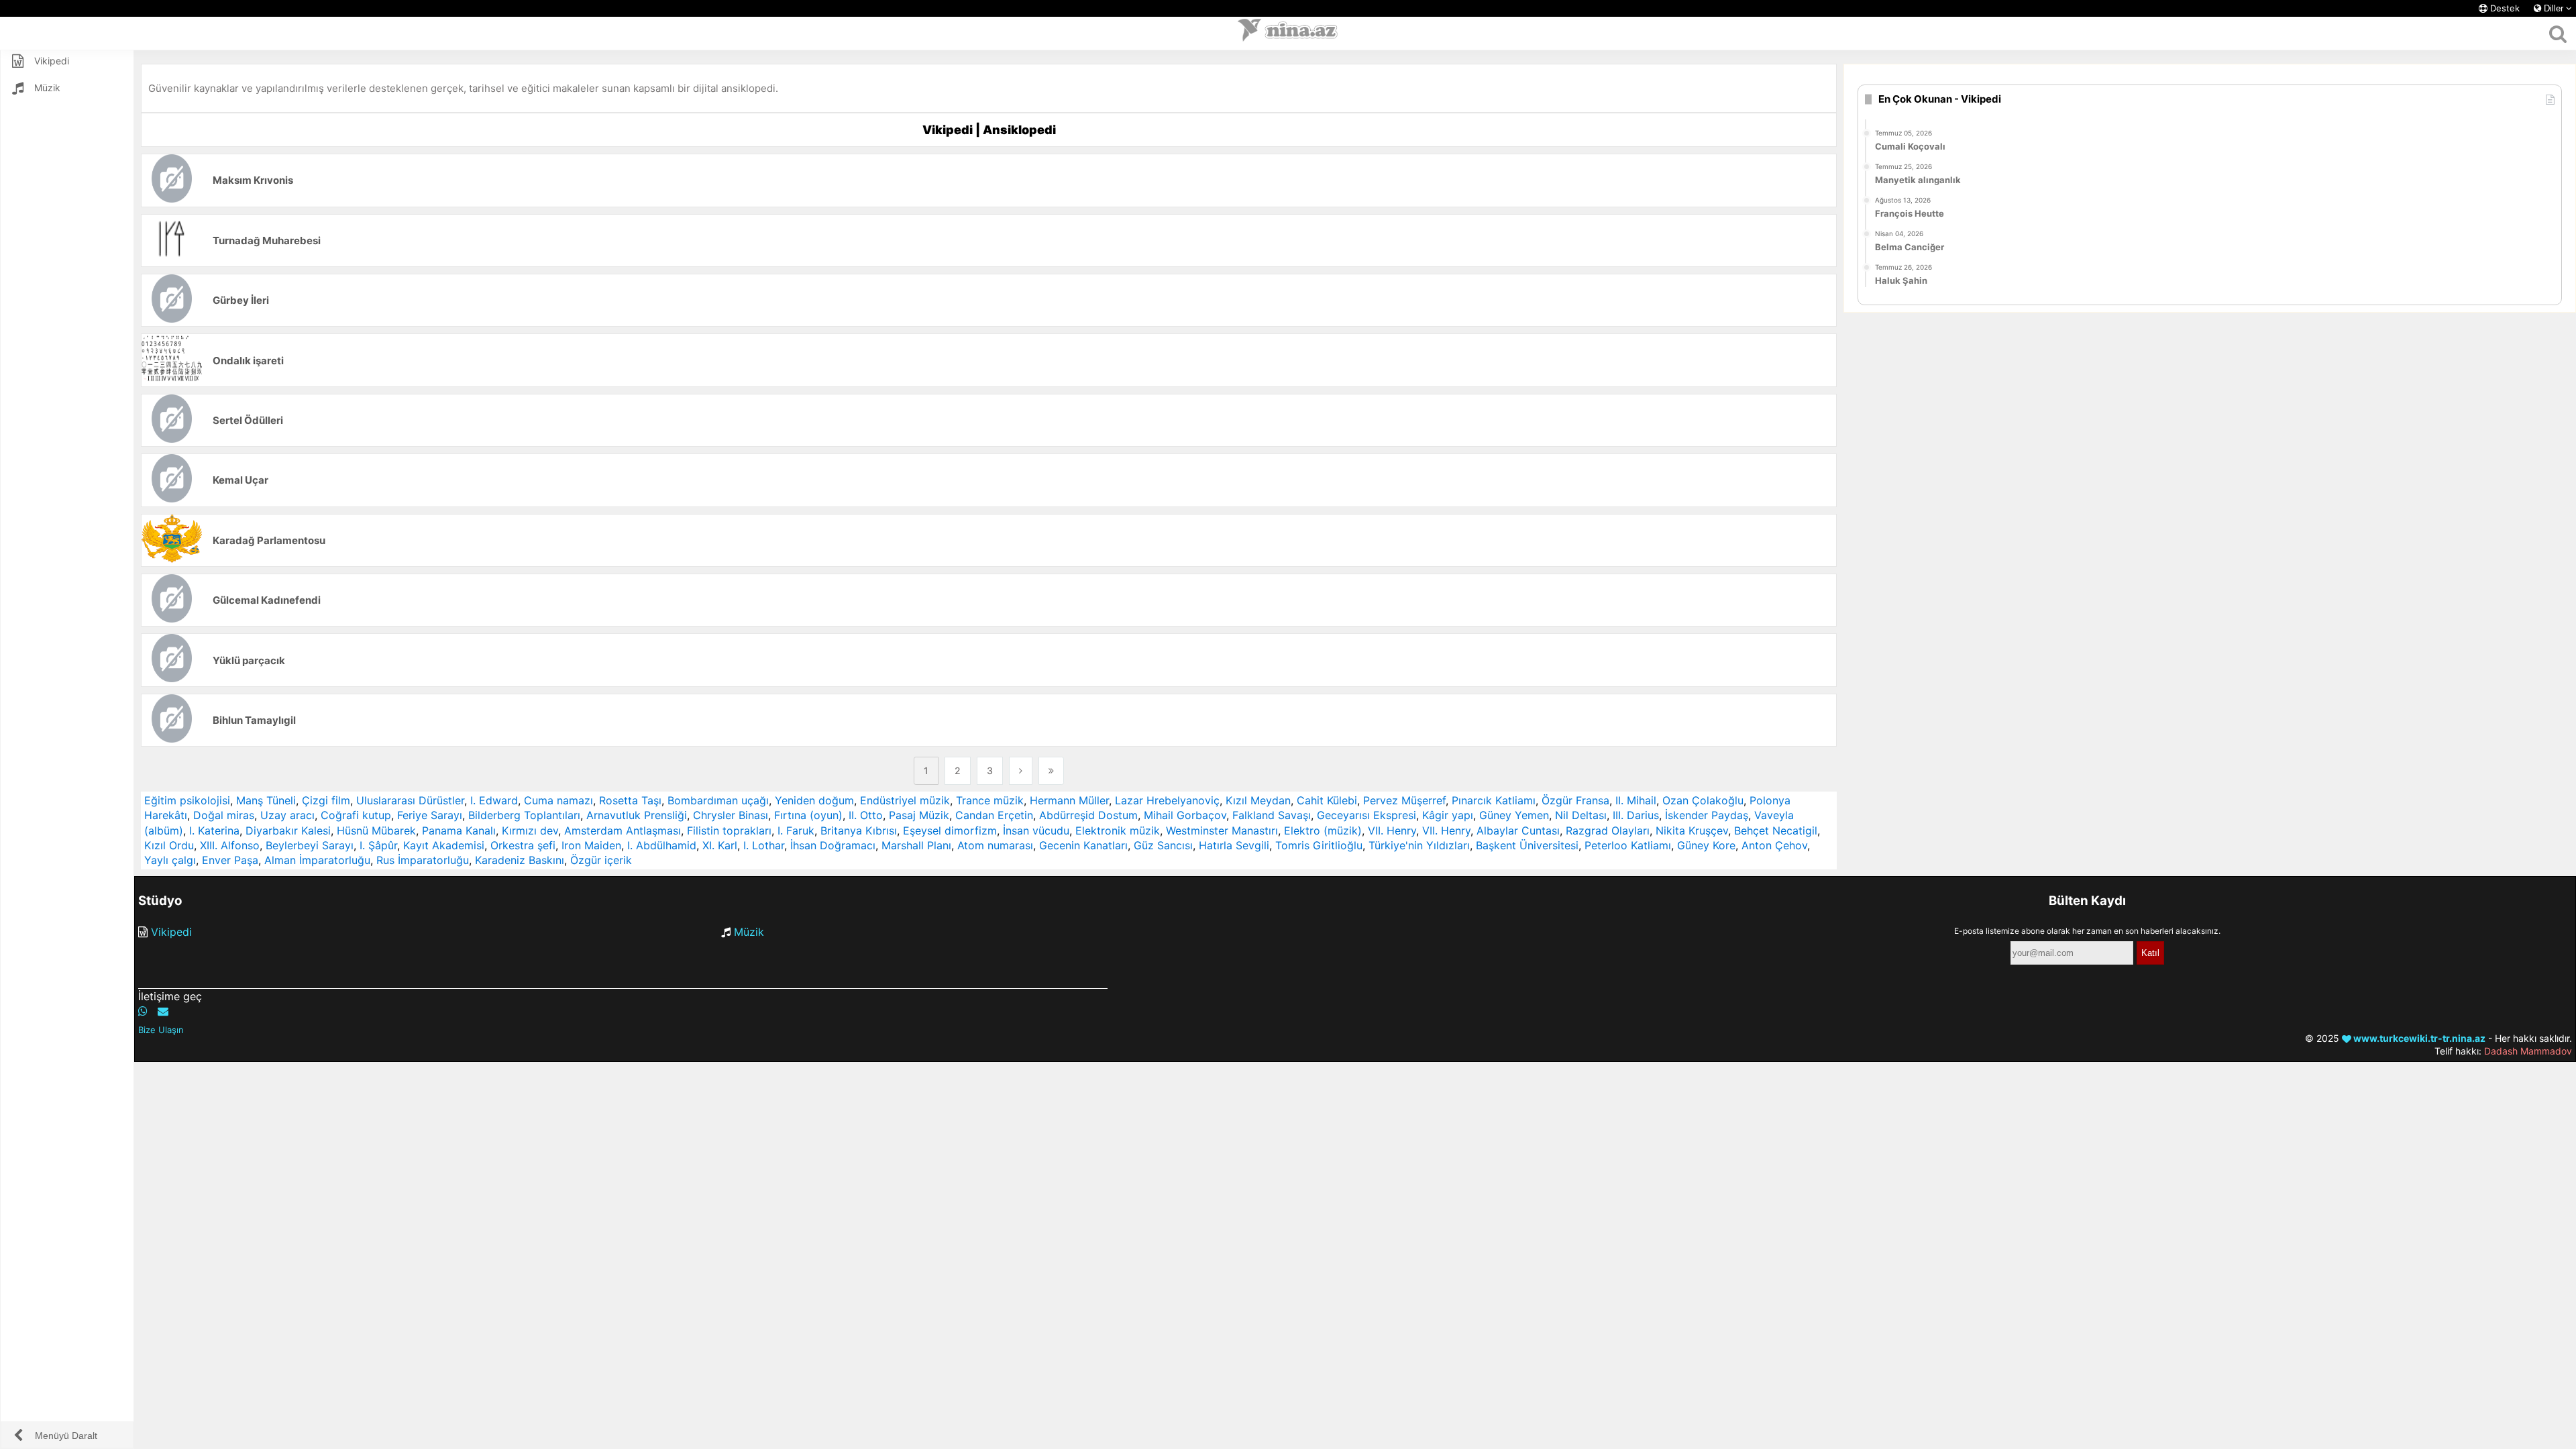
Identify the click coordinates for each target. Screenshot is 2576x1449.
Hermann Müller (1069, 800)
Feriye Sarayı (430, 815)
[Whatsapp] (143, 1011)
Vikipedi (171, 932)
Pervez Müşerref (1404, 800)
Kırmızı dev (530, 830)
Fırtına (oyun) (808, 815)
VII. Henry (1392, 830)
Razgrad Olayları (1608, 830)
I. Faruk (796, 830)
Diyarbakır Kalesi (288, 830)
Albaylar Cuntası (1518, 830)
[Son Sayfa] (1051, 771)
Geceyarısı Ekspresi (1366, 815)
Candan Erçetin (994, 815)
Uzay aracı (287, 815)
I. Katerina (214, 830)
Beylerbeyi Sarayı (310, 845)
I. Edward (494, 800)
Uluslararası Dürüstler (410, 800)
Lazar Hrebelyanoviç (1167, 800)
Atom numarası (995, 845)
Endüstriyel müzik (905, 800)
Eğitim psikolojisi (187, 800)
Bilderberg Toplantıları (524, 815)
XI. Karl (720, 845)
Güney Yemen (1514, 815)
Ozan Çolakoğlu (1703, 800)
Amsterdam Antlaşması (623, 830)
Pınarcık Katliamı (1494, 800)
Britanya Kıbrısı (859, 830)
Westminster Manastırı (1222, 830)
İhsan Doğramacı (833, 845)
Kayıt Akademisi (444, 845)
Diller (2554, 8)
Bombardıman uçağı (718, 800)
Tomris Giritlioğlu (1319, 845)
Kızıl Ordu (169, 845)
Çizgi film (326, 800)
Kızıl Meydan (1258, 800)
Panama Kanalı (459, 830)
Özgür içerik (601, 860)
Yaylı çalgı (170, 860)
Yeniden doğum (814, 800)
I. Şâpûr (378, 845)
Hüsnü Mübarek (376, 830)
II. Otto (866, 815)
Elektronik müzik (1118, 830)
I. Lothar (764, 845)
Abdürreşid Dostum (1088, 815)
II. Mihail (1636, 800)
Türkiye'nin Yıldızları (1419, 845)
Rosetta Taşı (630, 800)
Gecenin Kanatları (1083, 845)
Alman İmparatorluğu (317, 860)
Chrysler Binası (731, 815)
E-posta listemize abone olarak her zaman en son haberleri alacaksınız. (2087, 931)
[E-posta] (163, 1011)
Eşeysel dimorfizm (950, 830)
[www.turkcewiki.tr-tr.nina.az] (1288, 34)
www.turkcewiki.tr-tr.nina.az (2418, 1038)
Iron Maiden (591, 845)
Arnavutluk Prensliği (637, 815)
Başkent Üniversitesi (1527, 845)
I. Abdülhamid (662, 845)
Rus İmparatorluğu (423, 860)
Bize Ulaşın (161, 1030)
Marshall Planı (916, 845)
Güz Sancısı (1163, 845)
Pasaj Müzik (919, 815)
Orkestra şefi (523, 845)
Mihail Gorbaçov (1185, 815)
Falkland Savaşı (1272, 815)
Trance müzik (990, 800)
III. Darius (1636, 815)
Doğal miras (224, 815)
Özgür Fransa (1575, 800)
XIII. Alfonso (230, 845)
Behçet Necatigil (1776, 830)
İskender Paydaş (1707, 815)
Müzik (749, 932)
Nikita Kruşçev (1692, 830)
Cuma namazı (558, 800)
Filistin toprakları (729, 830)
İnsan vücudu (1036, 830)
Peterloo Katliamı (1628, 845)
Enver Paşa (230, 860)
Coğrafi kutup (356, 815)
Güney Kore (1706, 845)
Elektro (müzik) (1323, 830)
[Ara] (2558, 34)
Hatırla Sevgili (1234, 845)
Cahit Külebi (1327, 800)
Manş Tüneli (266, 800)
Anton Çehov (1774, 845)
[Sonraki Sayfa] (1021, 771)
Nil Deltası (1581, 815)
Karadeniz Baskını (520, 860)
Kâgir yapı (1448, 815)
